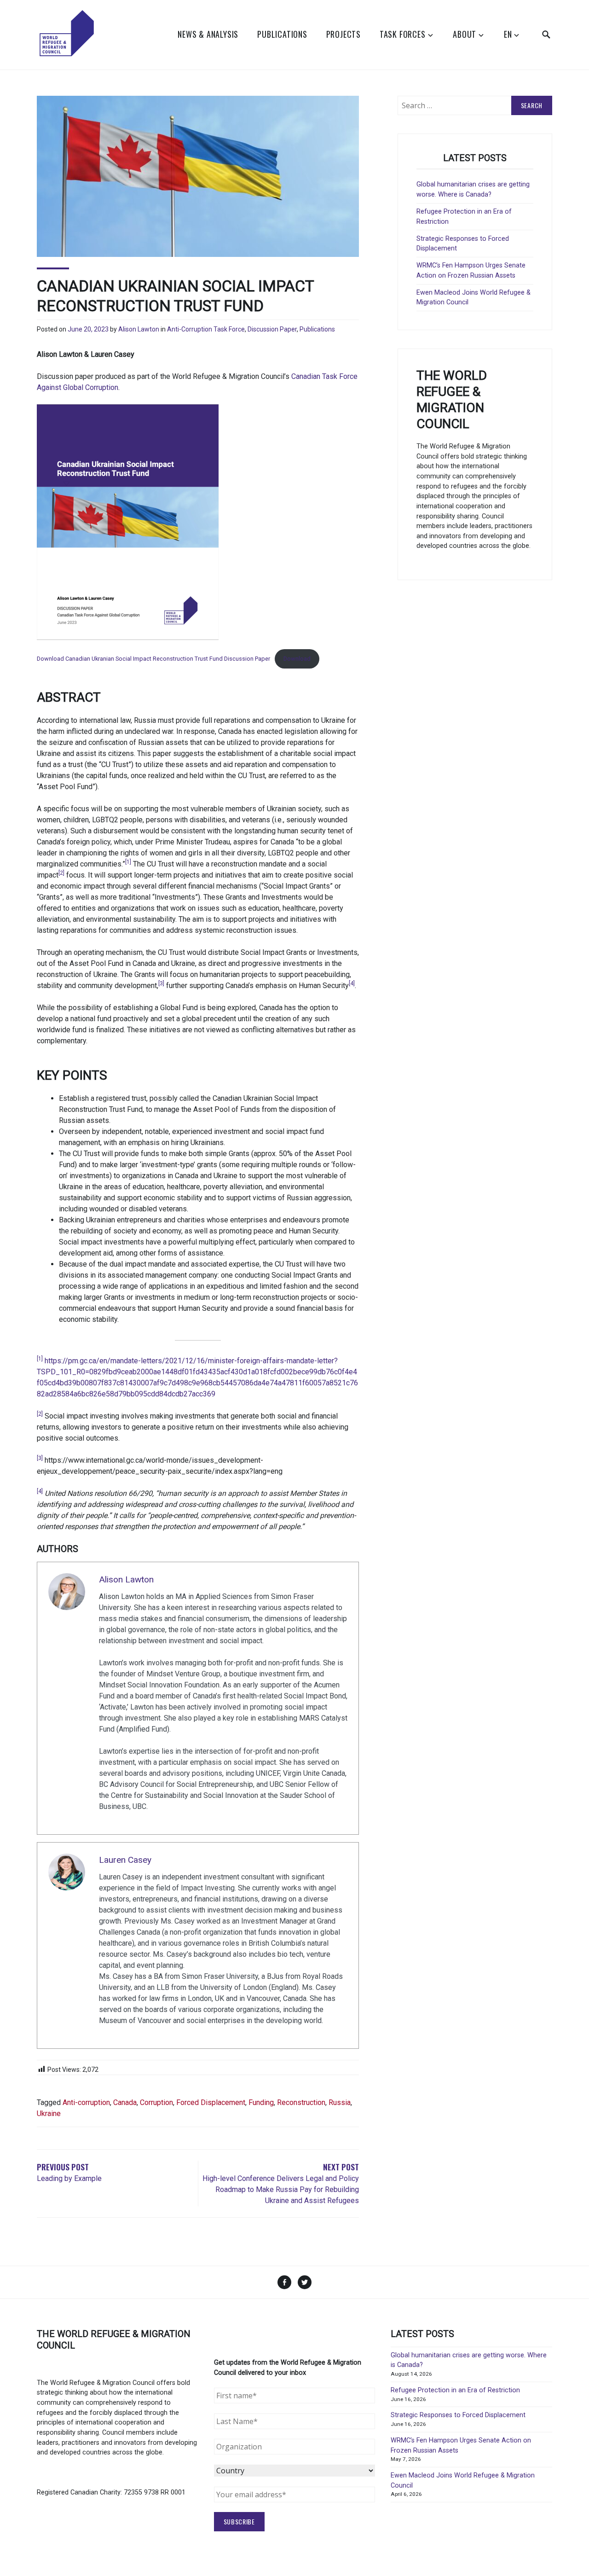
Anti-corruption (86, 2102)
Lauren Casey (125, 1860)
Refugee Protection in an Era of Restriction (455, 2390)
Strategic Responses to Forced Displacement (458, 2415)
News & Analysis (208, 34)
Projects (344, 34)
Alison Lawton (139, 329)
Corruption (156, 2102)
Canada (125, 2102)
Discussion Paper (272, 329)
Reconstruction (301, 2102)
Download (297, 659)
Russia (340, 2102)
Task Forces (403, 34)
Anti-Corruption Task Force (206, 329)
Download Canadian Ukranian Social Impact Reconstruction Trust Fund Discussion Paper (153, 659)
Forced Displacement (211, 2102)
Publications (282, 34)
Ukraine (49, 2114)
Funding (261, 2102)
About (465, 34)
